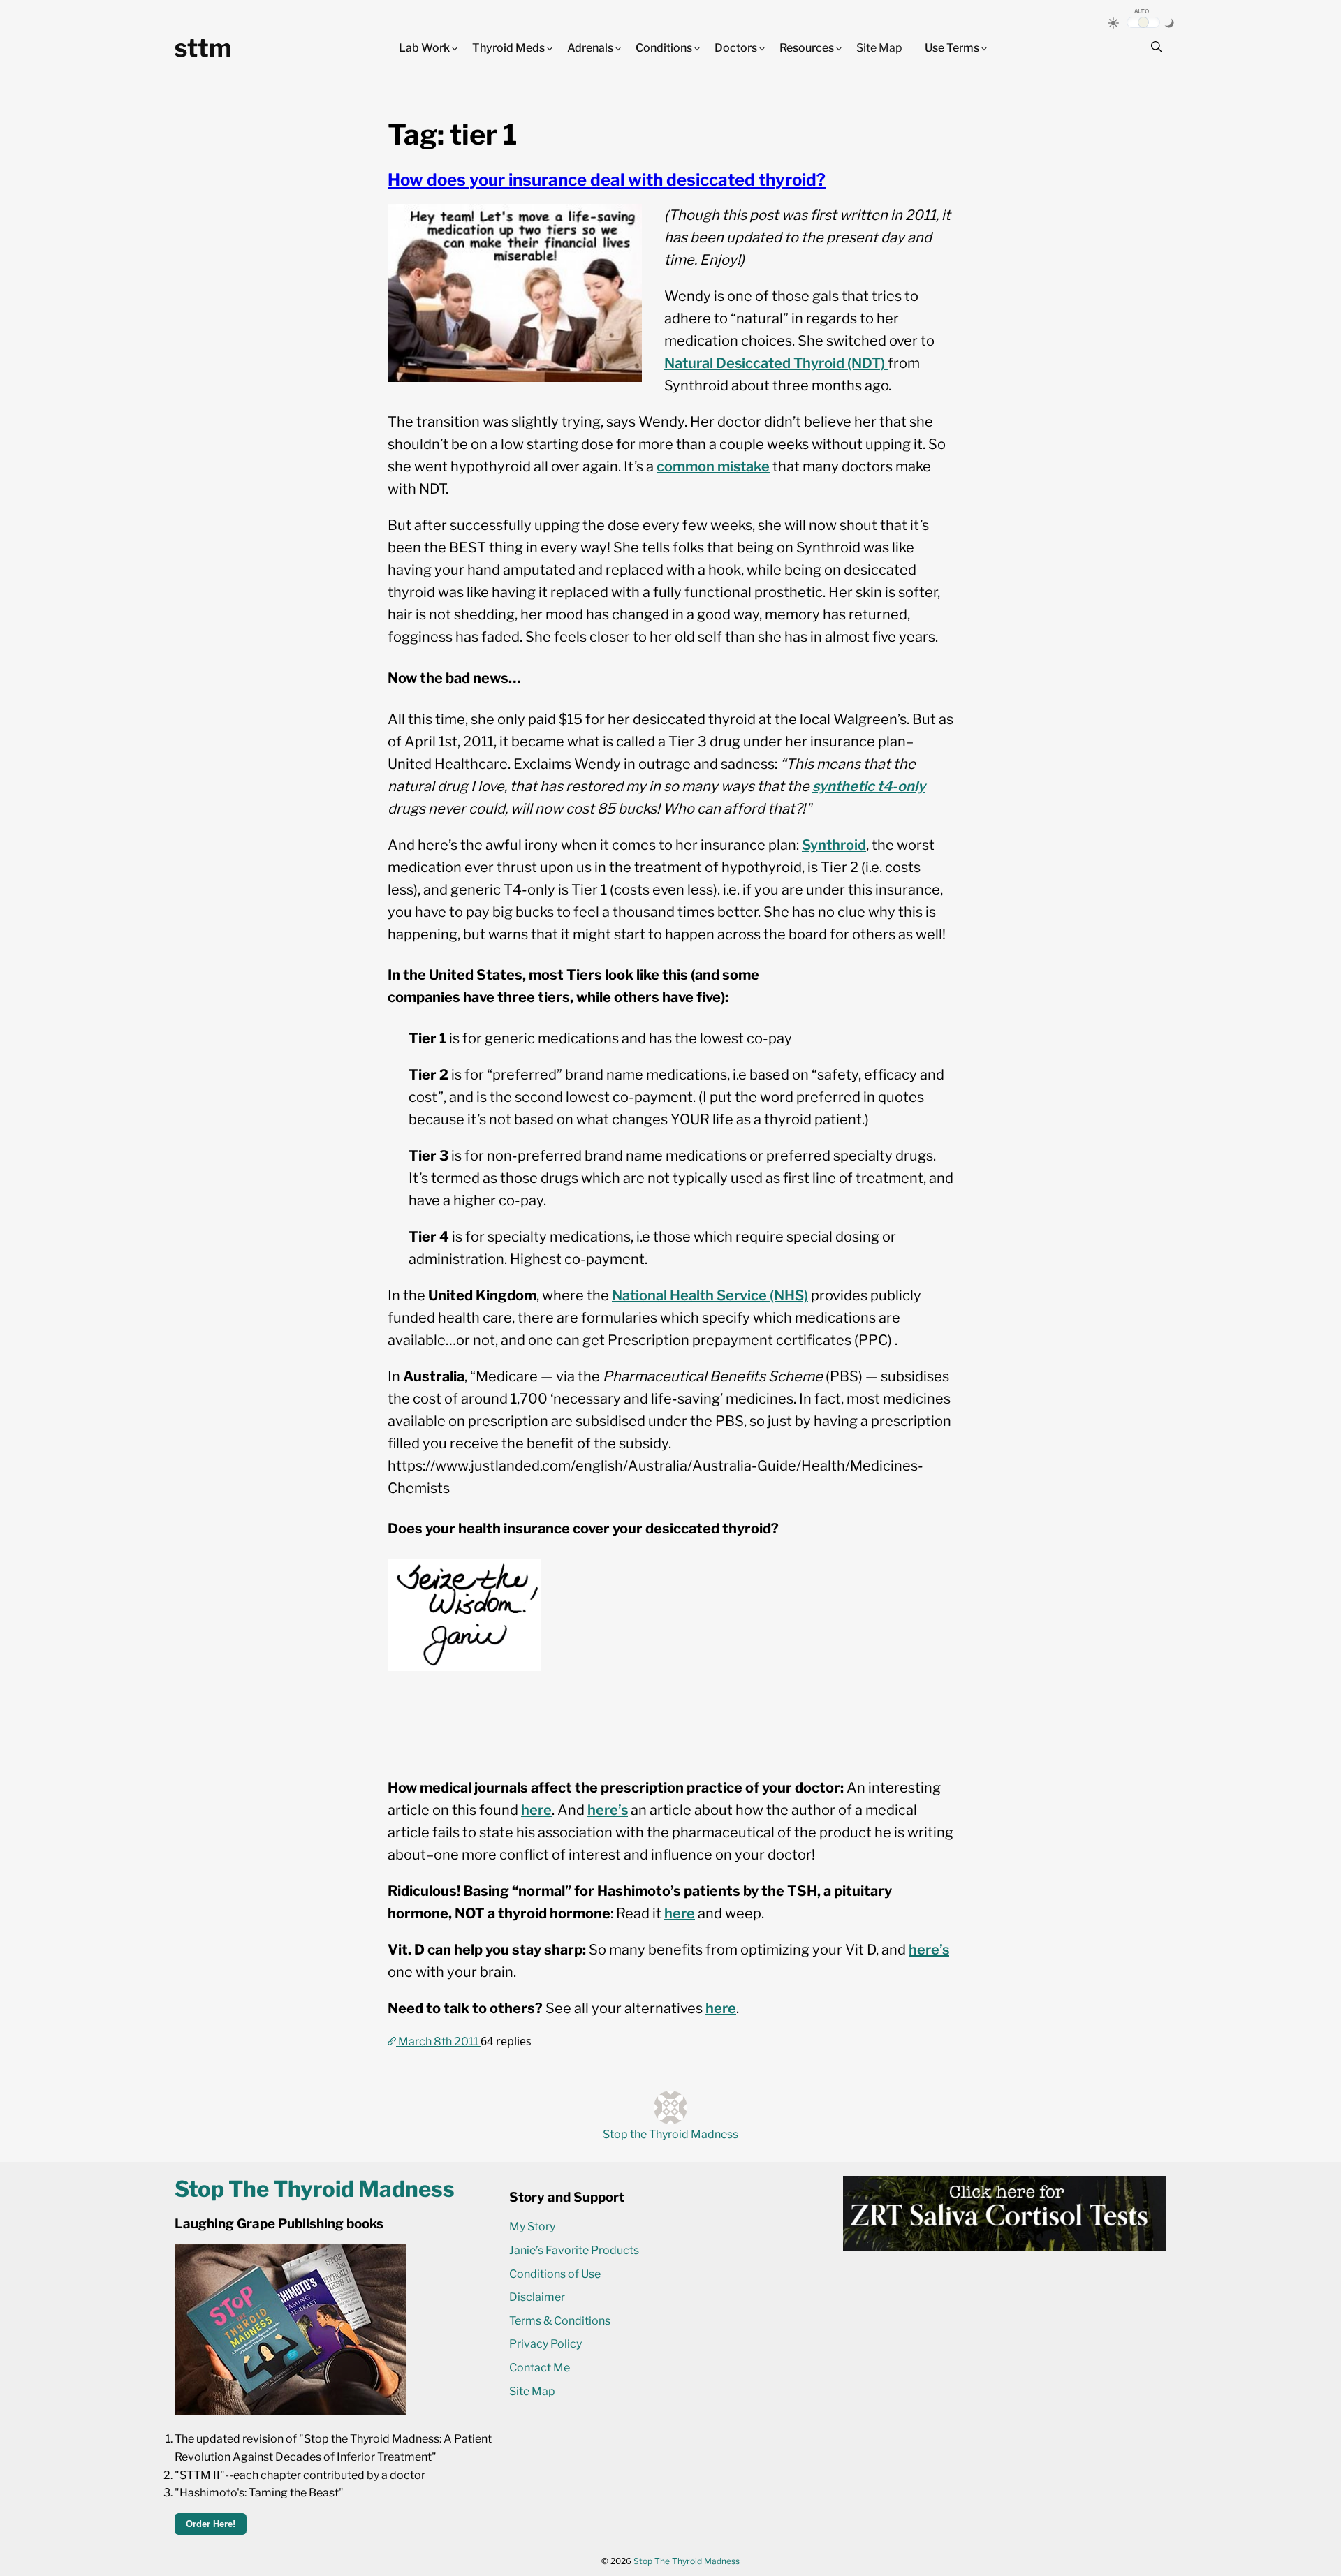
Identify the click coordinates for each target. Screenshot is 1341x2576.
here (536, 1810)
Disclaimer (537, 2297)
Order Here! (211, 2524)
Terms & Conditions (560, 2321)
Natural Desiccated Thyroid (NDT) (776, 363)
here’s (608, 1810)
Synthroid (834, 845)
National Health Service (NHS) (710, 1295)
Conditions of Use (555, 2274)
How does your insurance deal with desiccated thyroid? (607, 180)
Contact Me (540, 2368)
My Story (532, 2227)
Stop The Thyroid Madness (687, 2561)
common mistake (713, 466)
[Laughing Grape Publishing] (291, 2412)
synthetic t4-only (869, 786)
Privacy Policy (545, 2344)
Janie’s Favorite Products (574, 2250)
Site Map (879, 48)
